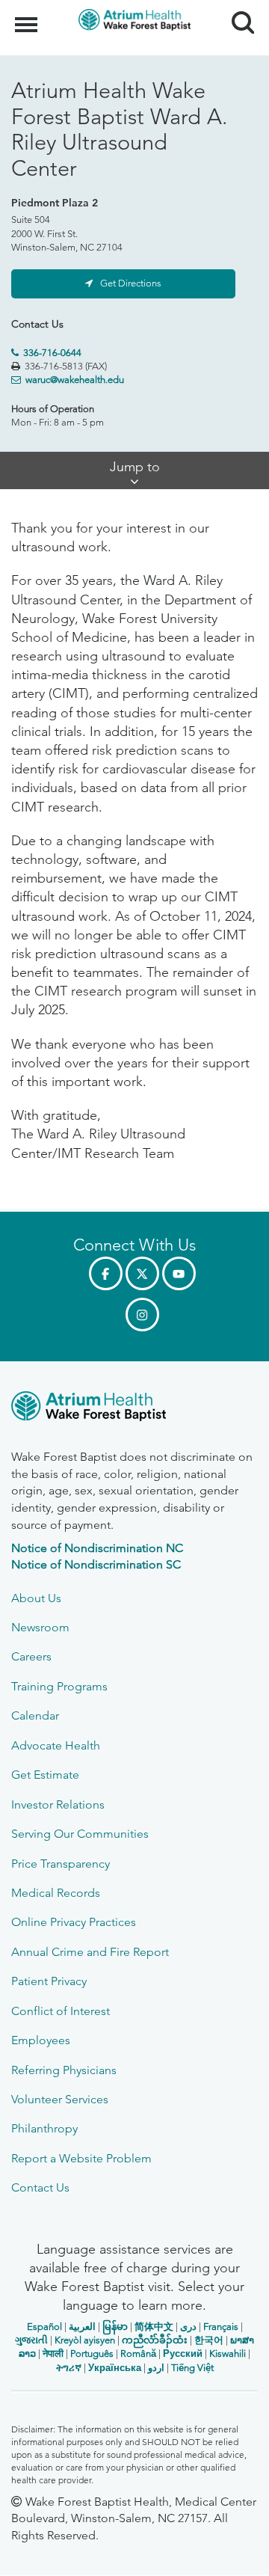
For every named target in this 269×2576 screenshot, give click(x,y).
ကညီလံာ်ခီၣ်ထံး (155, 2340)
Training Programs (59, 1686)
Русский (183, 2353)
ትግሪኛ (69, 2368)
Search (237, 9)
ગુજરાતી (31, 2340)
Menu (28, 16)
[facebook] (106, 1273)
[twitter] (142, 1273)
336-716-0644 (52, 353)
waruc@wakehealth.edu (75, 380)
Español (44, 2327)
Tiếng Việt (192, 2368)
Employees (41, 2040)
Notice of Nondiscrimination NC (97, 1548)
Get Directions (131, 283)
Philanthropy (44, 2128)
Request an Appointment (101, 2551)
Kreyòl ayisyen (85, 2340)
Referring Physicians (64, 2070)
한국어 (209, 2340)
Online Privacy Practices (74, 1922)
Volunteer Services (60, 2099)
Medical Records (56, 1893)
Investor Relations (58, 1804)
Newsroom (40, 1627)
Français (221, 2327)
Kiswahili (228, 2353)
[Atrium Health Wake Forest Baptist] (134, 1409)
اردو (156, 2368)
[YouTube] (179, 1273)
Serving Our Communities (80, 1834)
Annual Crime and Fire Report (90, 1952)
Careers (31, 1656)
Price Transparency (61, 1864)
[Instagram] (142, 1315)
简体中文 (154, 2327)
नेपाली (53, 2353)
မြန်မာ (115, 2327)
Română (138, 2353)
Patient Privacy (49, 1981)
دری (188, 2327)
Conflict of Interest (61, 2011)
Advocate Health (56, 1745)
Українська (115, 2368)
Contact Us (40, 2187)
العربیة (82, 2327)
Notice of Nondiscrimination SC (96, 1564)
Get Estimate (45, 1775)
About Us (36, 1598)
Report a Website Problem (81, 2158)
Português (92, 2353)
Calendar (35, 1715)
